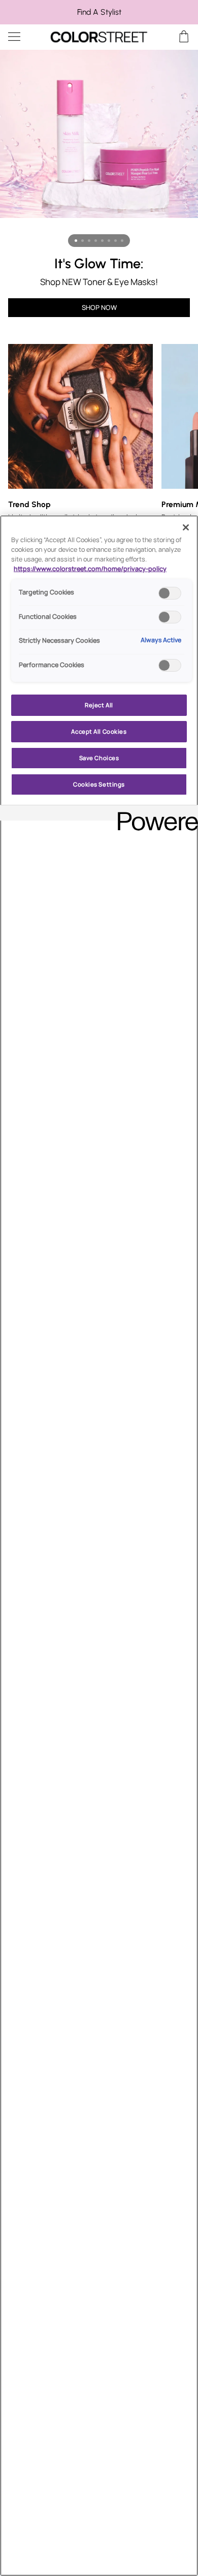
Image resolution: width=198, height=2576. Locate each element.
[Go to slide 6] (109, 241)
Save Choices (99, 758)
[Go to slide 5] (102, 241)
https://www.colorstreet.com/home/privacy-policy (90, 569)
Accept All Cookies (99, 731)
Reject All (99, 705)
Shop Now (99, 307)
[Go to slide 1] (76, 241)
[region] (99, 12)
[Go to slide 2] (82, 241)
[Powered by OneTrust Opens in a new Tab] (154, 814)
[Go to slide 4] (96, 241)
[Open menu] (23, 37)
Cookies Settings (99, 784)
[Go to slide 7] (115, 241)
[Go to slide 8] (122, 241)
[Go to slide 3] (89, 241)
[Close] (186, 527)
